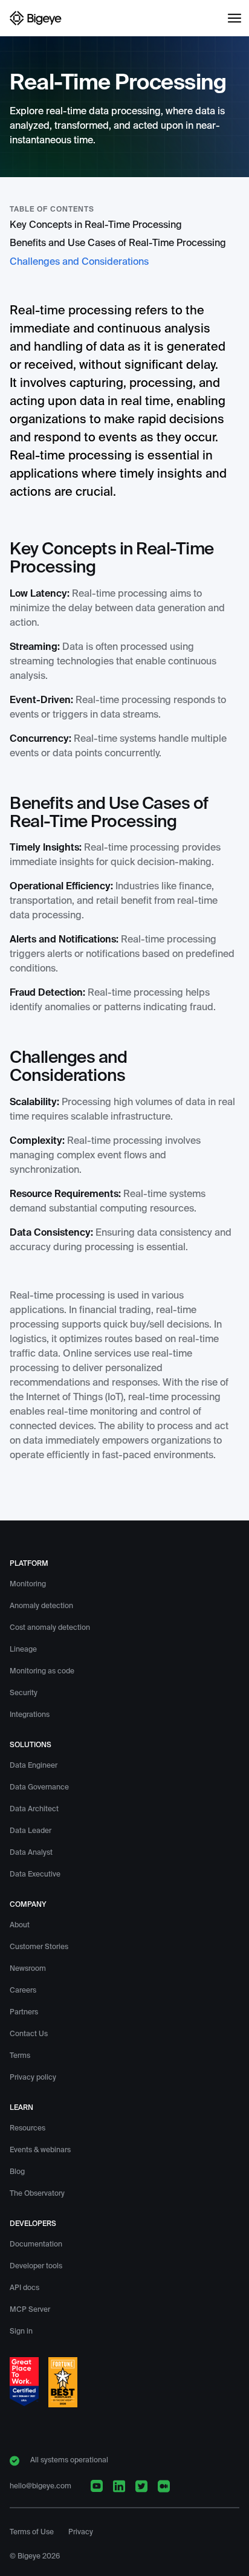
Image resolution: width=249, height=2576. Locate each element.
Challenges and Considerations (79, 262)
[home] (36, 18)
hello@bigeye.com (40, 2487)
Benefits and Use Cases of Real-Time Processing (118, 244)
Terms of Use (32, 2532)
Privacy (81, 2532)
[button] (234, 18)
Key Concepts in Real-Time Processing (96, 225)
